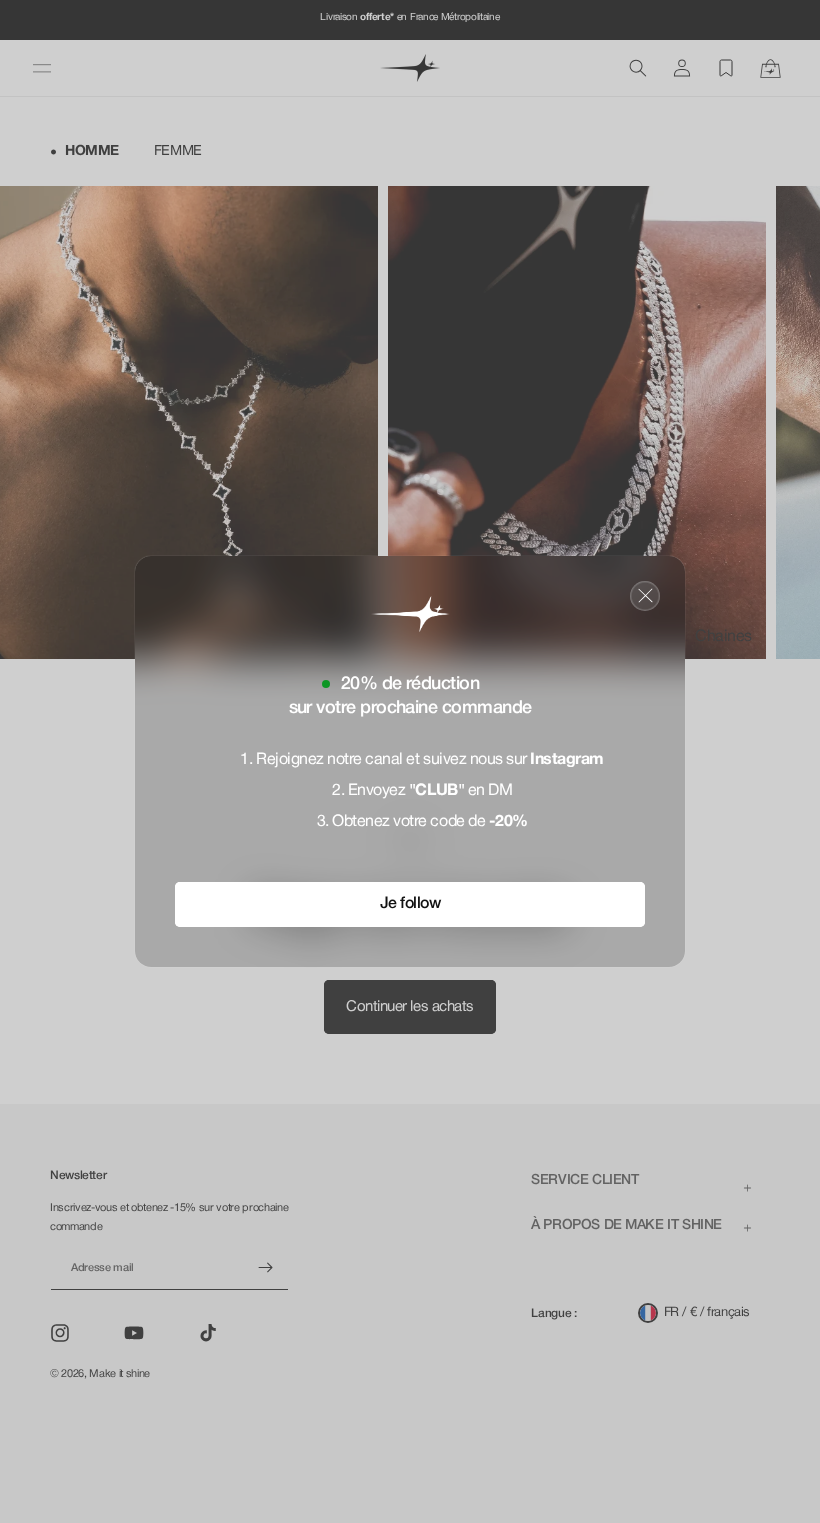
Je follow (410, 904)
